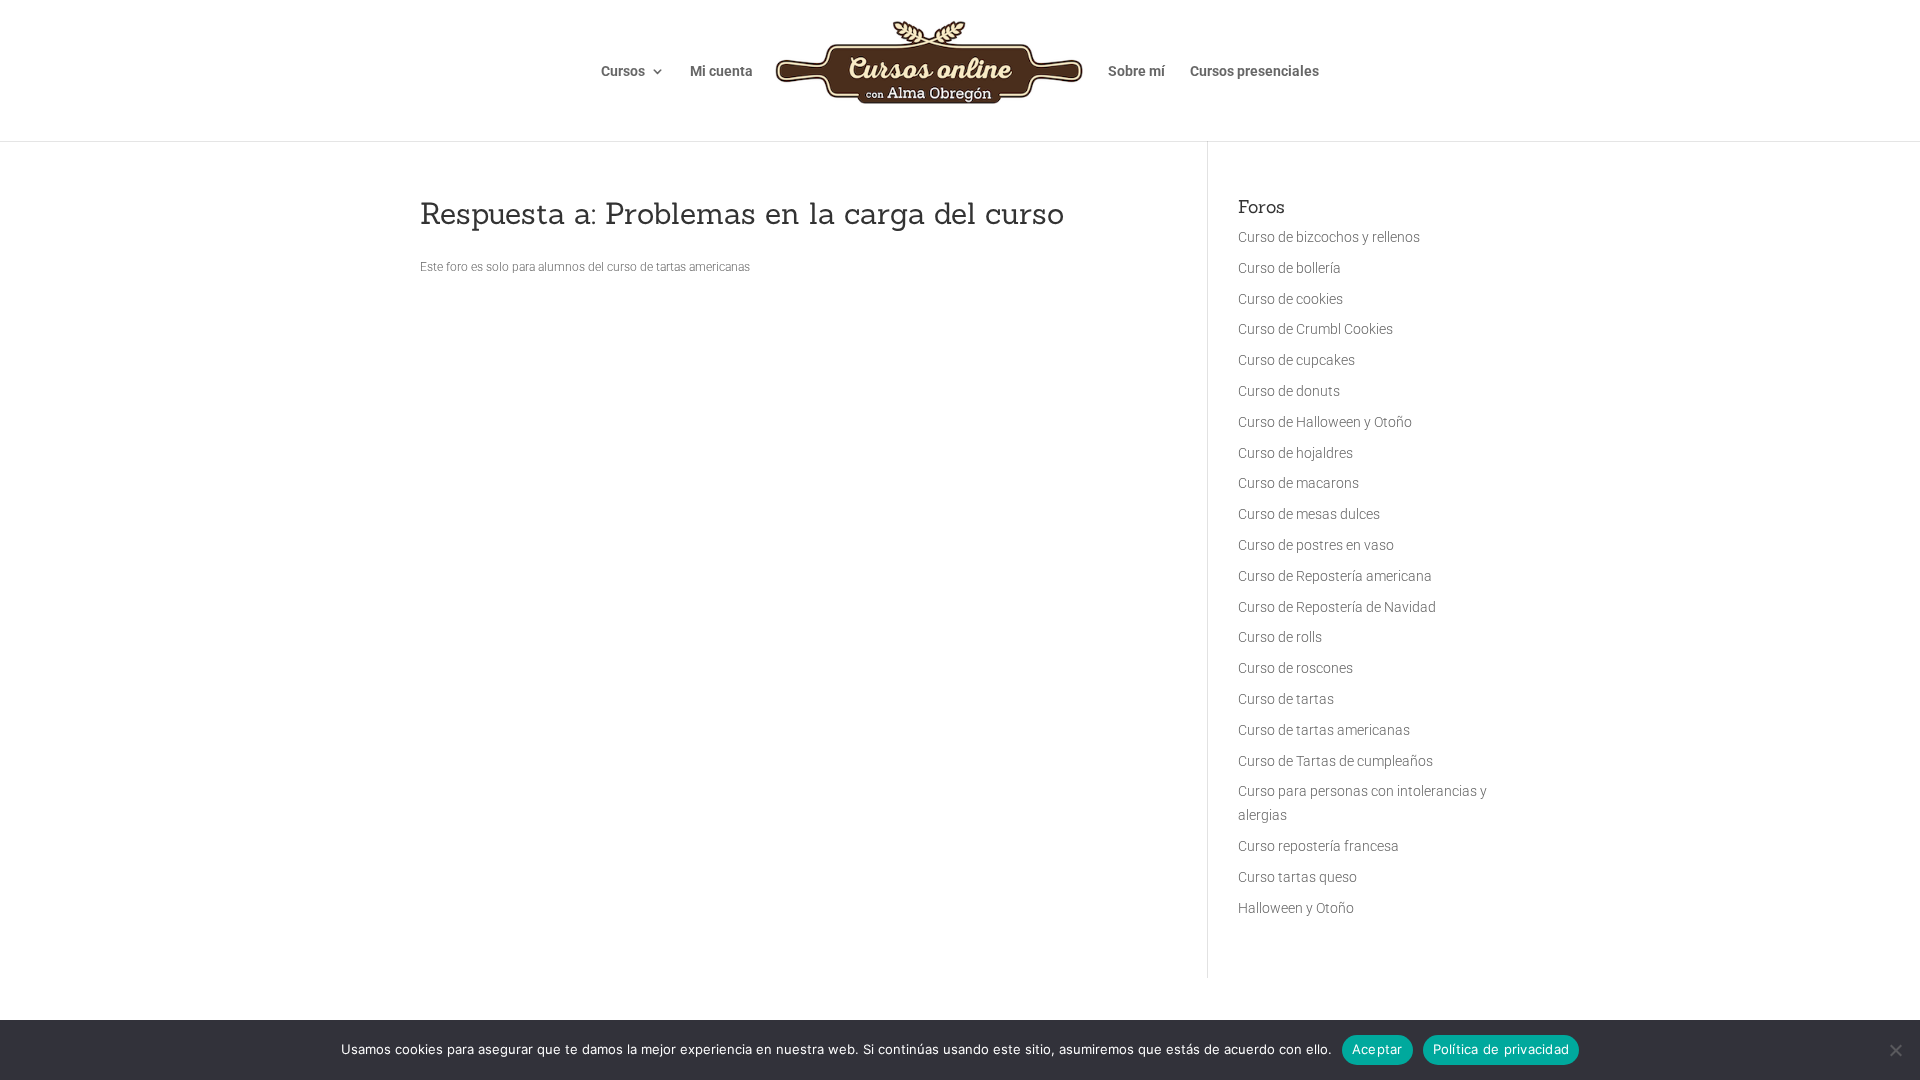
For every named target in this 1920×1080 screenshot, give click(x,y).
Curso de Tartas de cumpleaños (1335, 761)
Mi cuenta (721, 71)
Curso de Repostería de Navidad (1337, 607)
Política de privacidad (1501, 1049)
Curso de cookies (1290, 299)
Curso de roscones (1295, 668)
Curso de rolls (1280, 637)
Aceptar (1377, 1049)
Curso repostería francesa (1318, 846)
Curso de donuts (1289, 391)
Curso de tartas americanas (1324, 730)
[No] (1895, 1050)
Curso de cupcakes (1296, 360)
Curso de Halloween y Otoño (1325, 422)
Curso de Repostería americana (1335, 576)
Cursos (623, 71)
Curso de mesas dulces (1309, 514)
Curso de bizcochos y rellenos (1329, 237)
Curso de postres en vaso (1316, 545)
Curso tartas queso (1297, 877)
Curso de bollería (1289, 268)
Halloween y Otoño (1296, 908)
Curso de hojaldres (1295, 453)
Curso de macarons (1298, 483)
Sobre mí (1136, 71)
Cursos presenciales (1254, 71)
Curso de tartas (1286, 699)
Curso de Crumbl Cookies (1315, 329)
